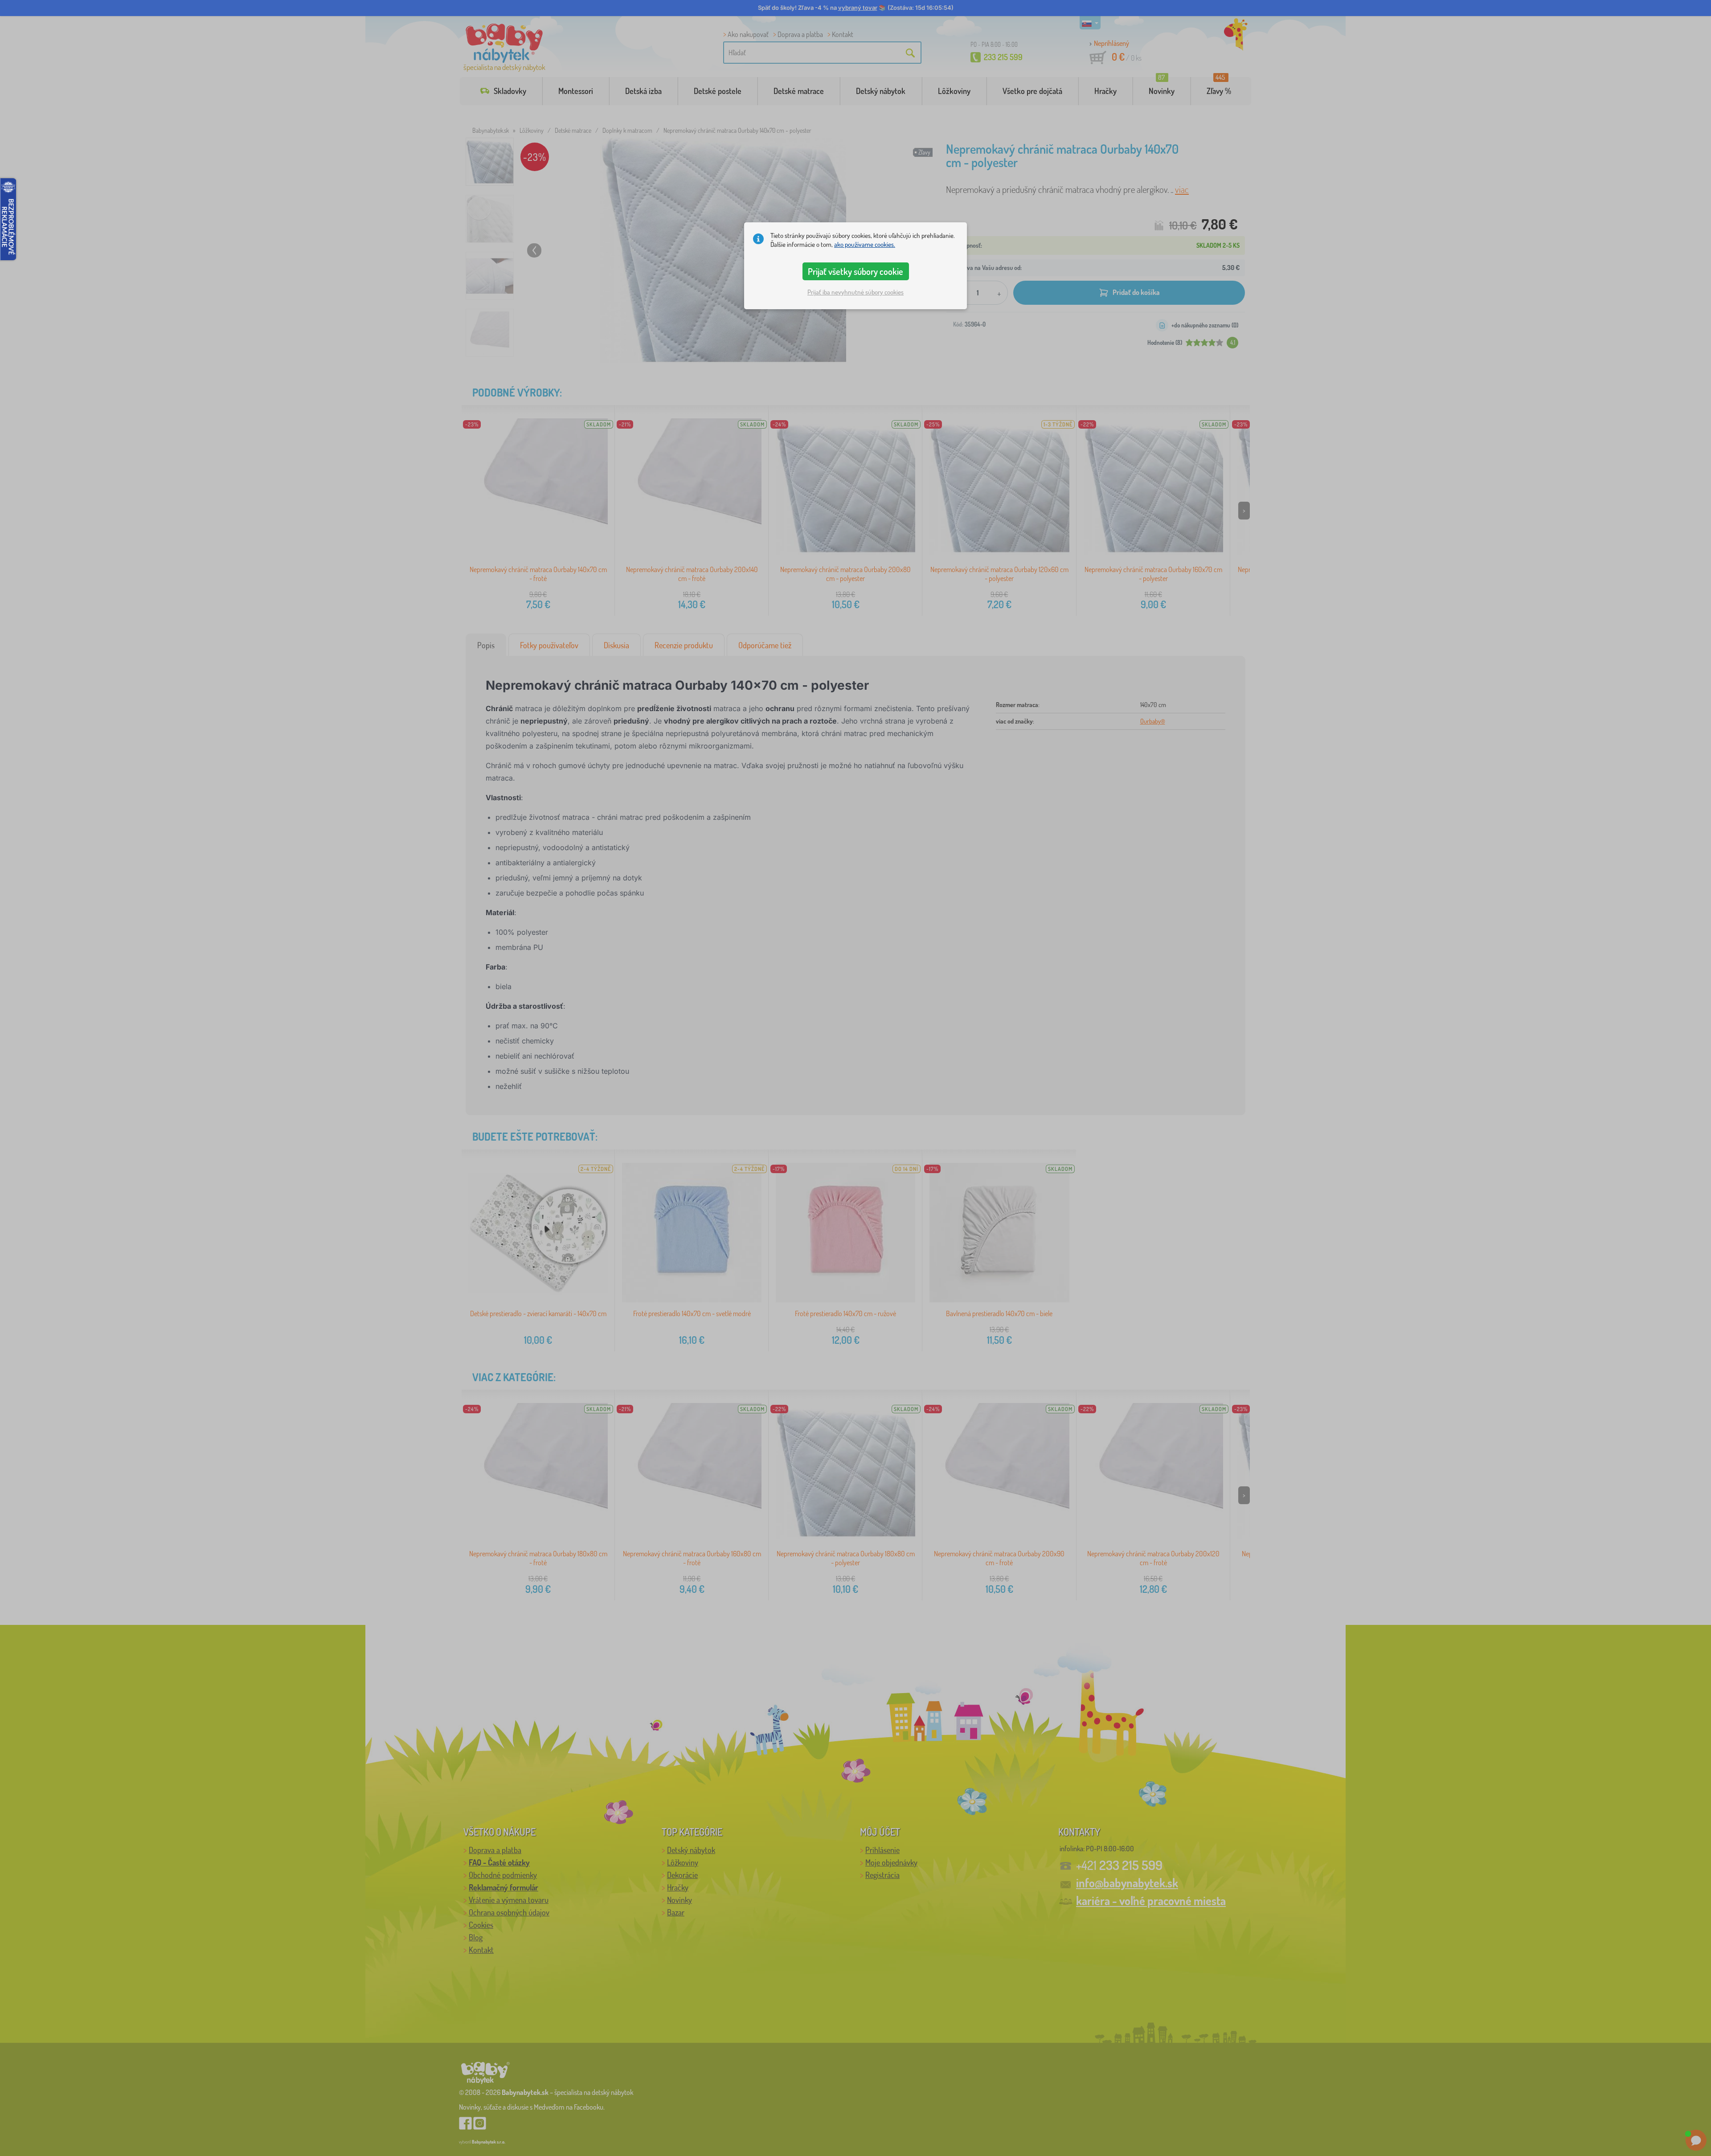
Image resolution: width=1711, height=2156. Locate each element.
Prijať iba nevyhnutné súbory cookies (855, 292)
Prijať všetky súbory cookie (855, 271)
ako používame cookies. (865, 244)
